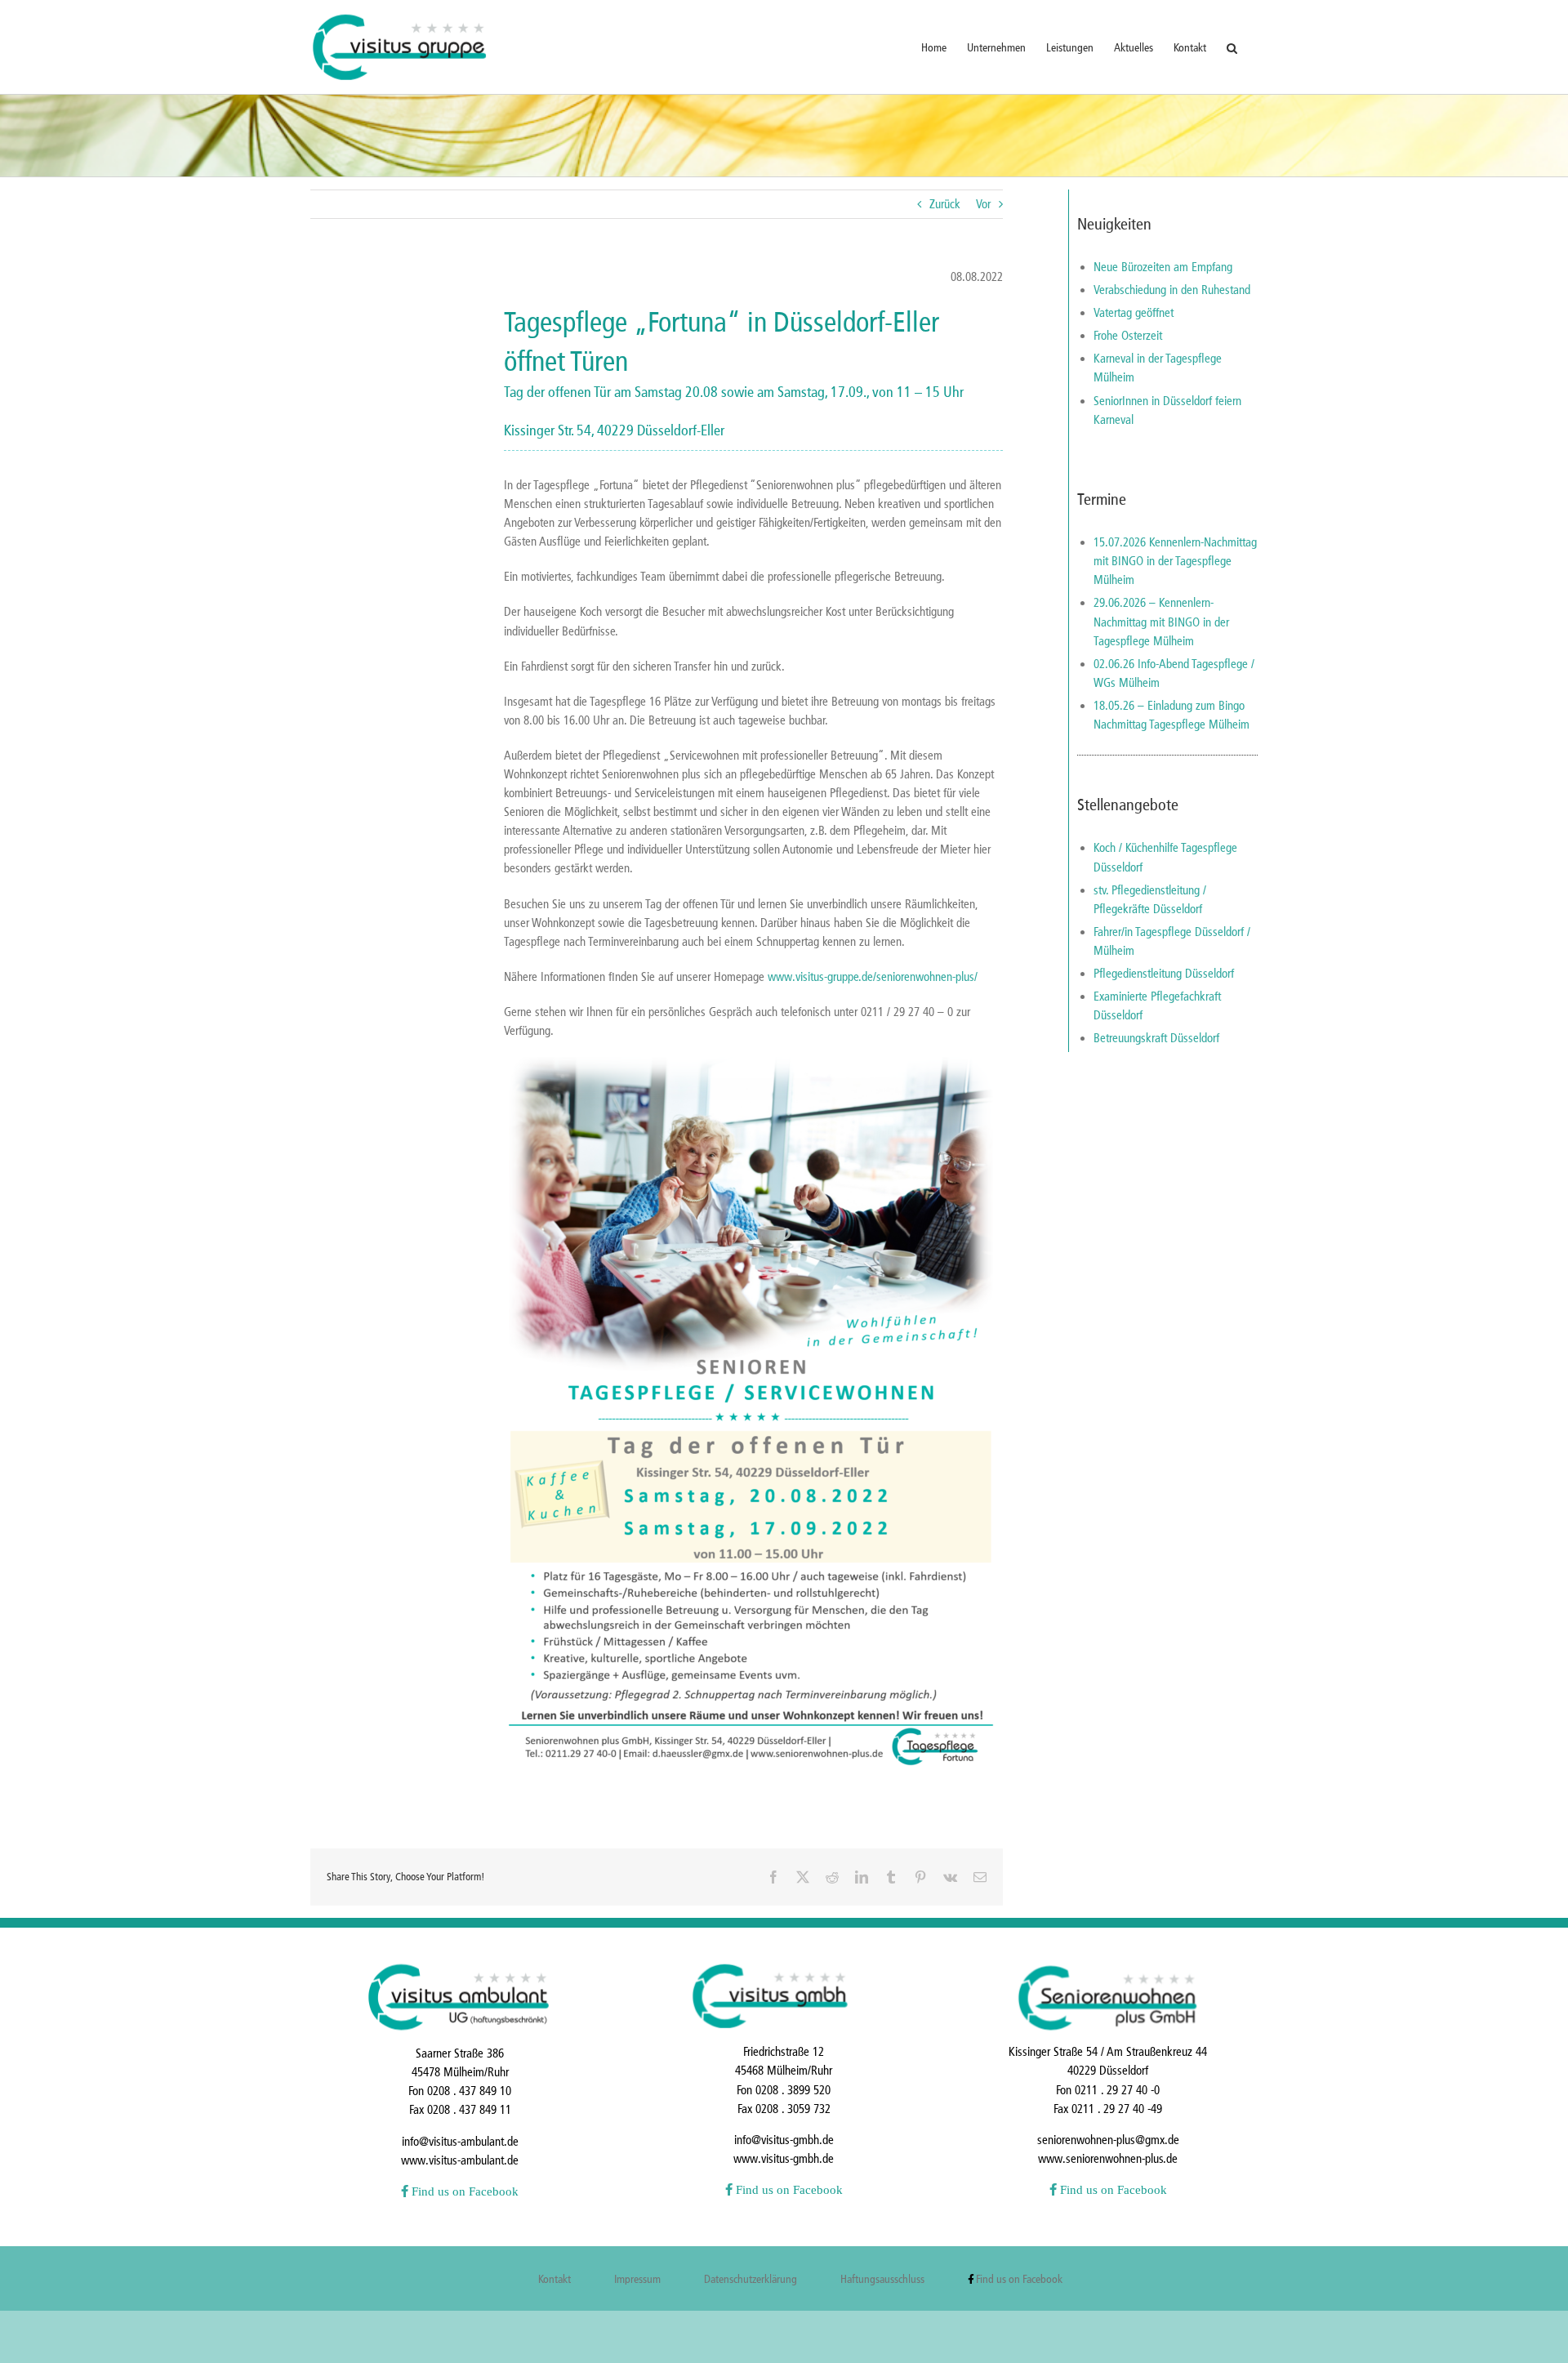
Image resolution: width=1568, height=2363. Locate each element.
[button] (1232, 47)
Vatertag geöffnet (1134, 313)
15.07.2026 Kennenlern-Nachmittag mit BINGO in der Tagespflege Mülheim (1175, 561)
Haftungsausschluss (882, 2279)
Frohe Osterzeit (1128, 336)
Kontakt (555, 2279)
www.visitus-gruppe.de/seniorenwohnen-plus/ (873, 977)
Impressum (637, 2279)
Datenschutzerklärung (751, 2279)
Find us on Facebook (463, 2191)
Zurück (945, 204)
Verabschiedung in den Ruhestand (1172, 290)
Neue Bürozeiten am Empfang (1163, 267)
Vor (983, 204)
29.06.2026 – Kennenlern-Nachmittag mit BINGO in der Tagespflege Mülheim (1161, 622)
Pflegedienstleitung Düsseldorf (1164, 974)
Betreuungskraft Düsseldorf (1156, 1038)
